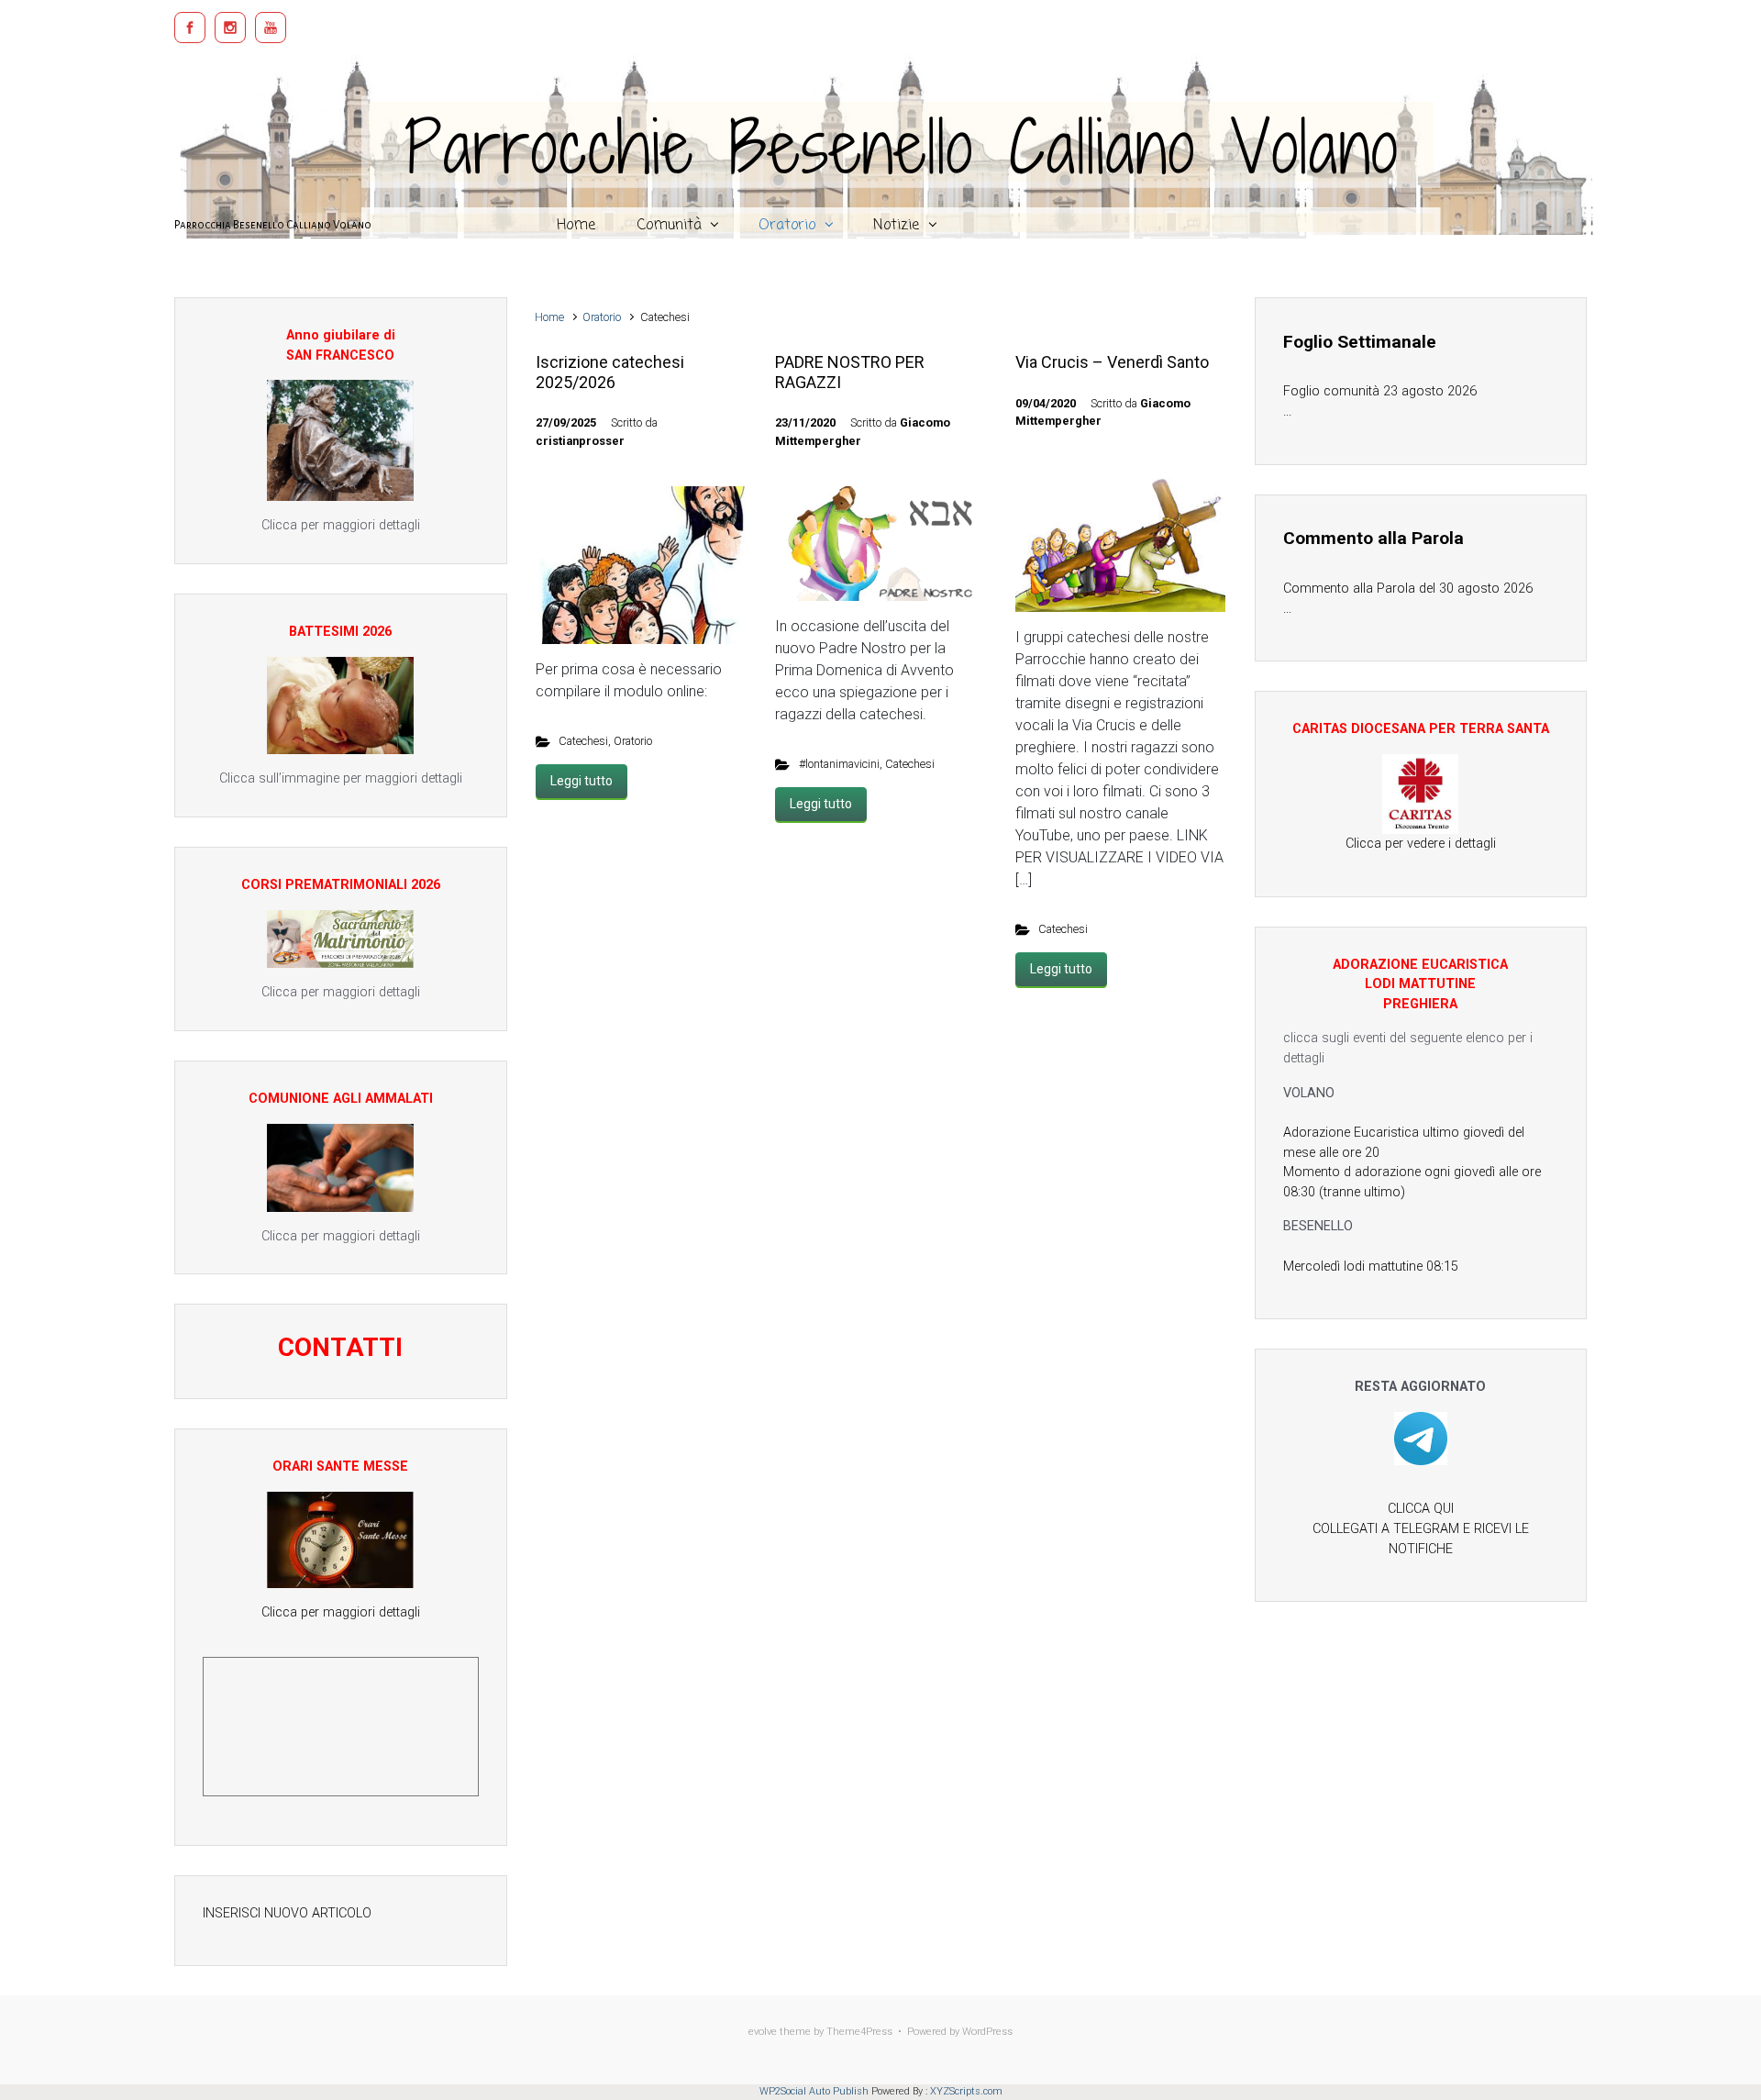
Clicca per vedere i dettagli (1421, 844)
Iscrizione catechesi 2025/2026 (610, 372)
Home (549, 317)
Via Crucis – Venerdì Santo (1112, 362)
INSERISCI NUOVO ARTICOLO (287, 1913)
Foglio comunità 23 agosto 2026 (1380, 391)
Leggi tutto (581, 781)
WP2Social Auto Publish (814, 2091)
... (1287, 411)
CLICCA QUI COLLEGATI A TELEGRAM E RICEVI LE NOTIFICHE (1421, 1528)
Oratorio (602, 317)
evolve (763, 2032)
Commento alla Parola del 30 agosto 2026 (1408, 589)
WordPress (987, 2032)
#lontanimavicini (839, 764)
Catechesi (583, 741)
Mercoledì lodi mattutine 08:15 (1371, 1267)
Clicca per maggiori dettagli (341, 1612)
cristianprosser (580, 441)
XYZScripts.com (966, 2091)
